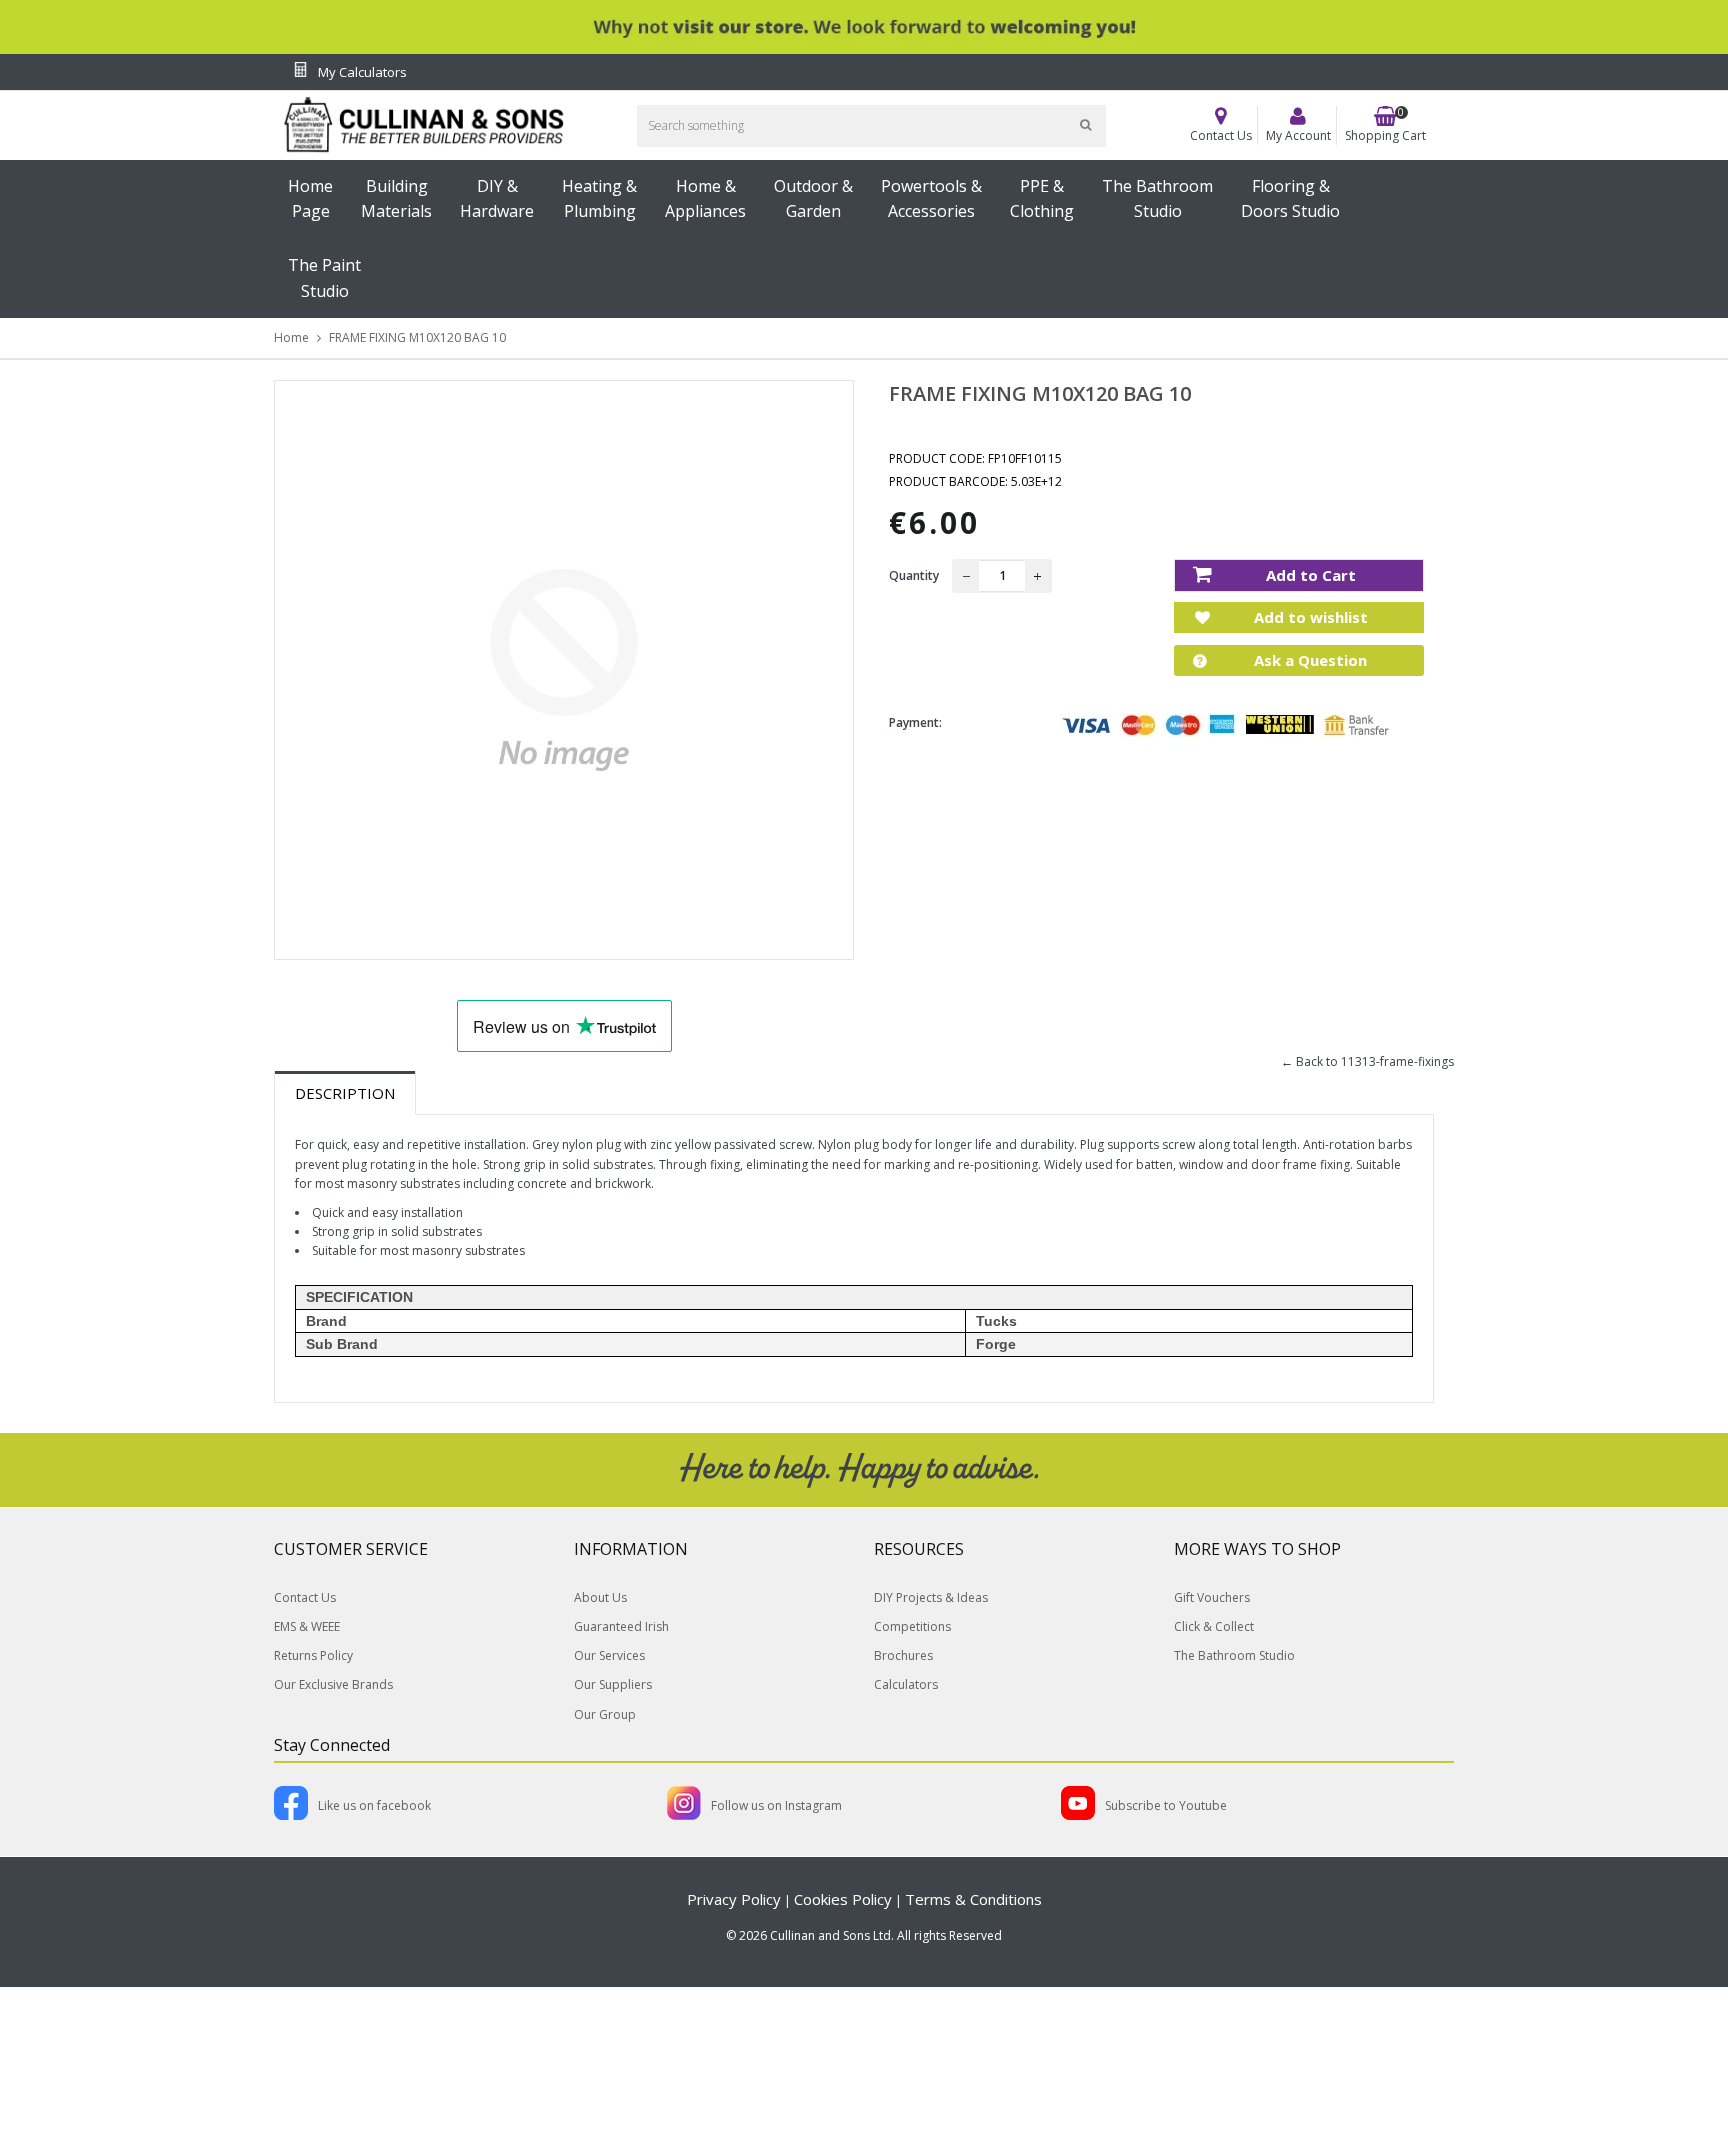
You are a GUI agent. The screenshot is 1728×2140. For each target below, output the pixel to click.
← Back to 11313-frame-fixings (1367, 1061)
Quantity (914, 575)
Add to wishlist (1309, 617)
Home (291, 337)
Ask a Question (1308, 660)
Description (345, 1093)
